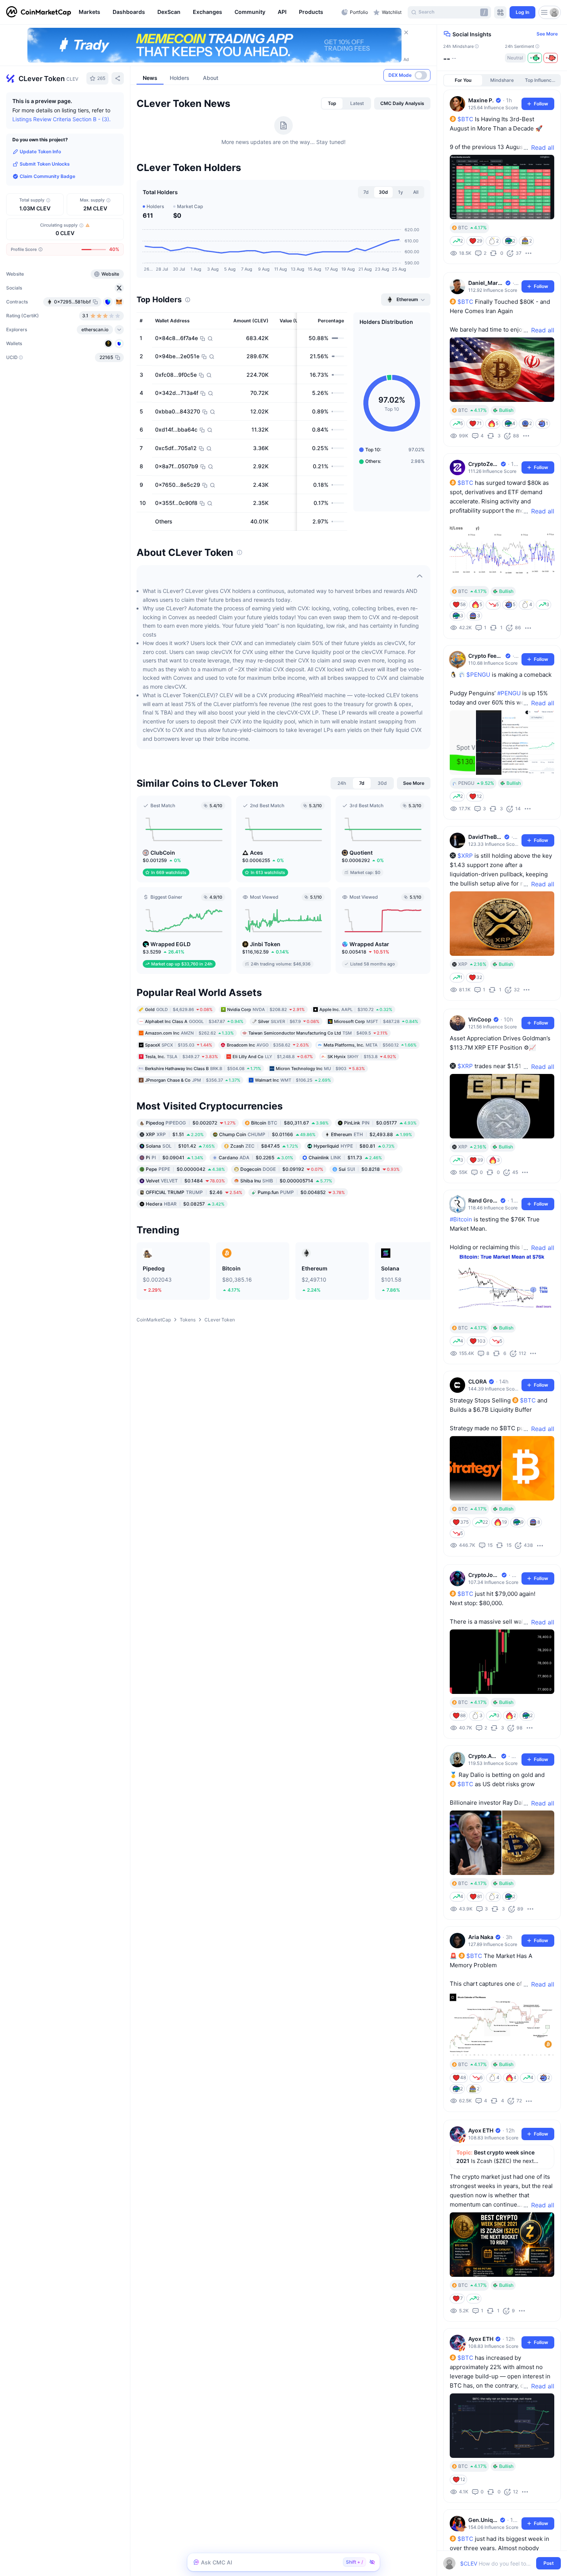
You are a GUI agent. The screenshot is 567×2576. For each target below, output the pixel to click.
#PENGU (509, 693)
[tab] (332, 103)
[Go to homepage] (39, 12)
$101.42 (180, 1146)
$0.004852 (301, 1192)
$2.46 (194, 1192)
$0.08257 (185, 1203)
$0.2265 (256, 1157)
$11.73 (345, 1157)
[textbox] (497, 2563)
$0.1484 (185, 1180)
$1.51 (175, 1134)
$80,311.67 (290, 1122)
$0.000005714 (286, 1180)
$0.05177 (380, 1122)
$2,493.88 (371, 1134)
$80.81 (354, 1146)
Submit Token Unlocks (45, 164)
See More (547, 34)
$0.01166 (267, 1134)
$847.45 (264, 1146)
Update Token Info (40, 152)
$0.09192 (282, 1169)
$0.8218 (369, 1169)
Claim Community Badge (47, 176)
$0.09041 (175, 1157)
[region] (208, 12)
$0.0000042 (185, 1169)
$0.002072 (191, 1122)
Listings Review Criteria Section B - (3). (62, 119)
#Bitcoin (461, 1219)
